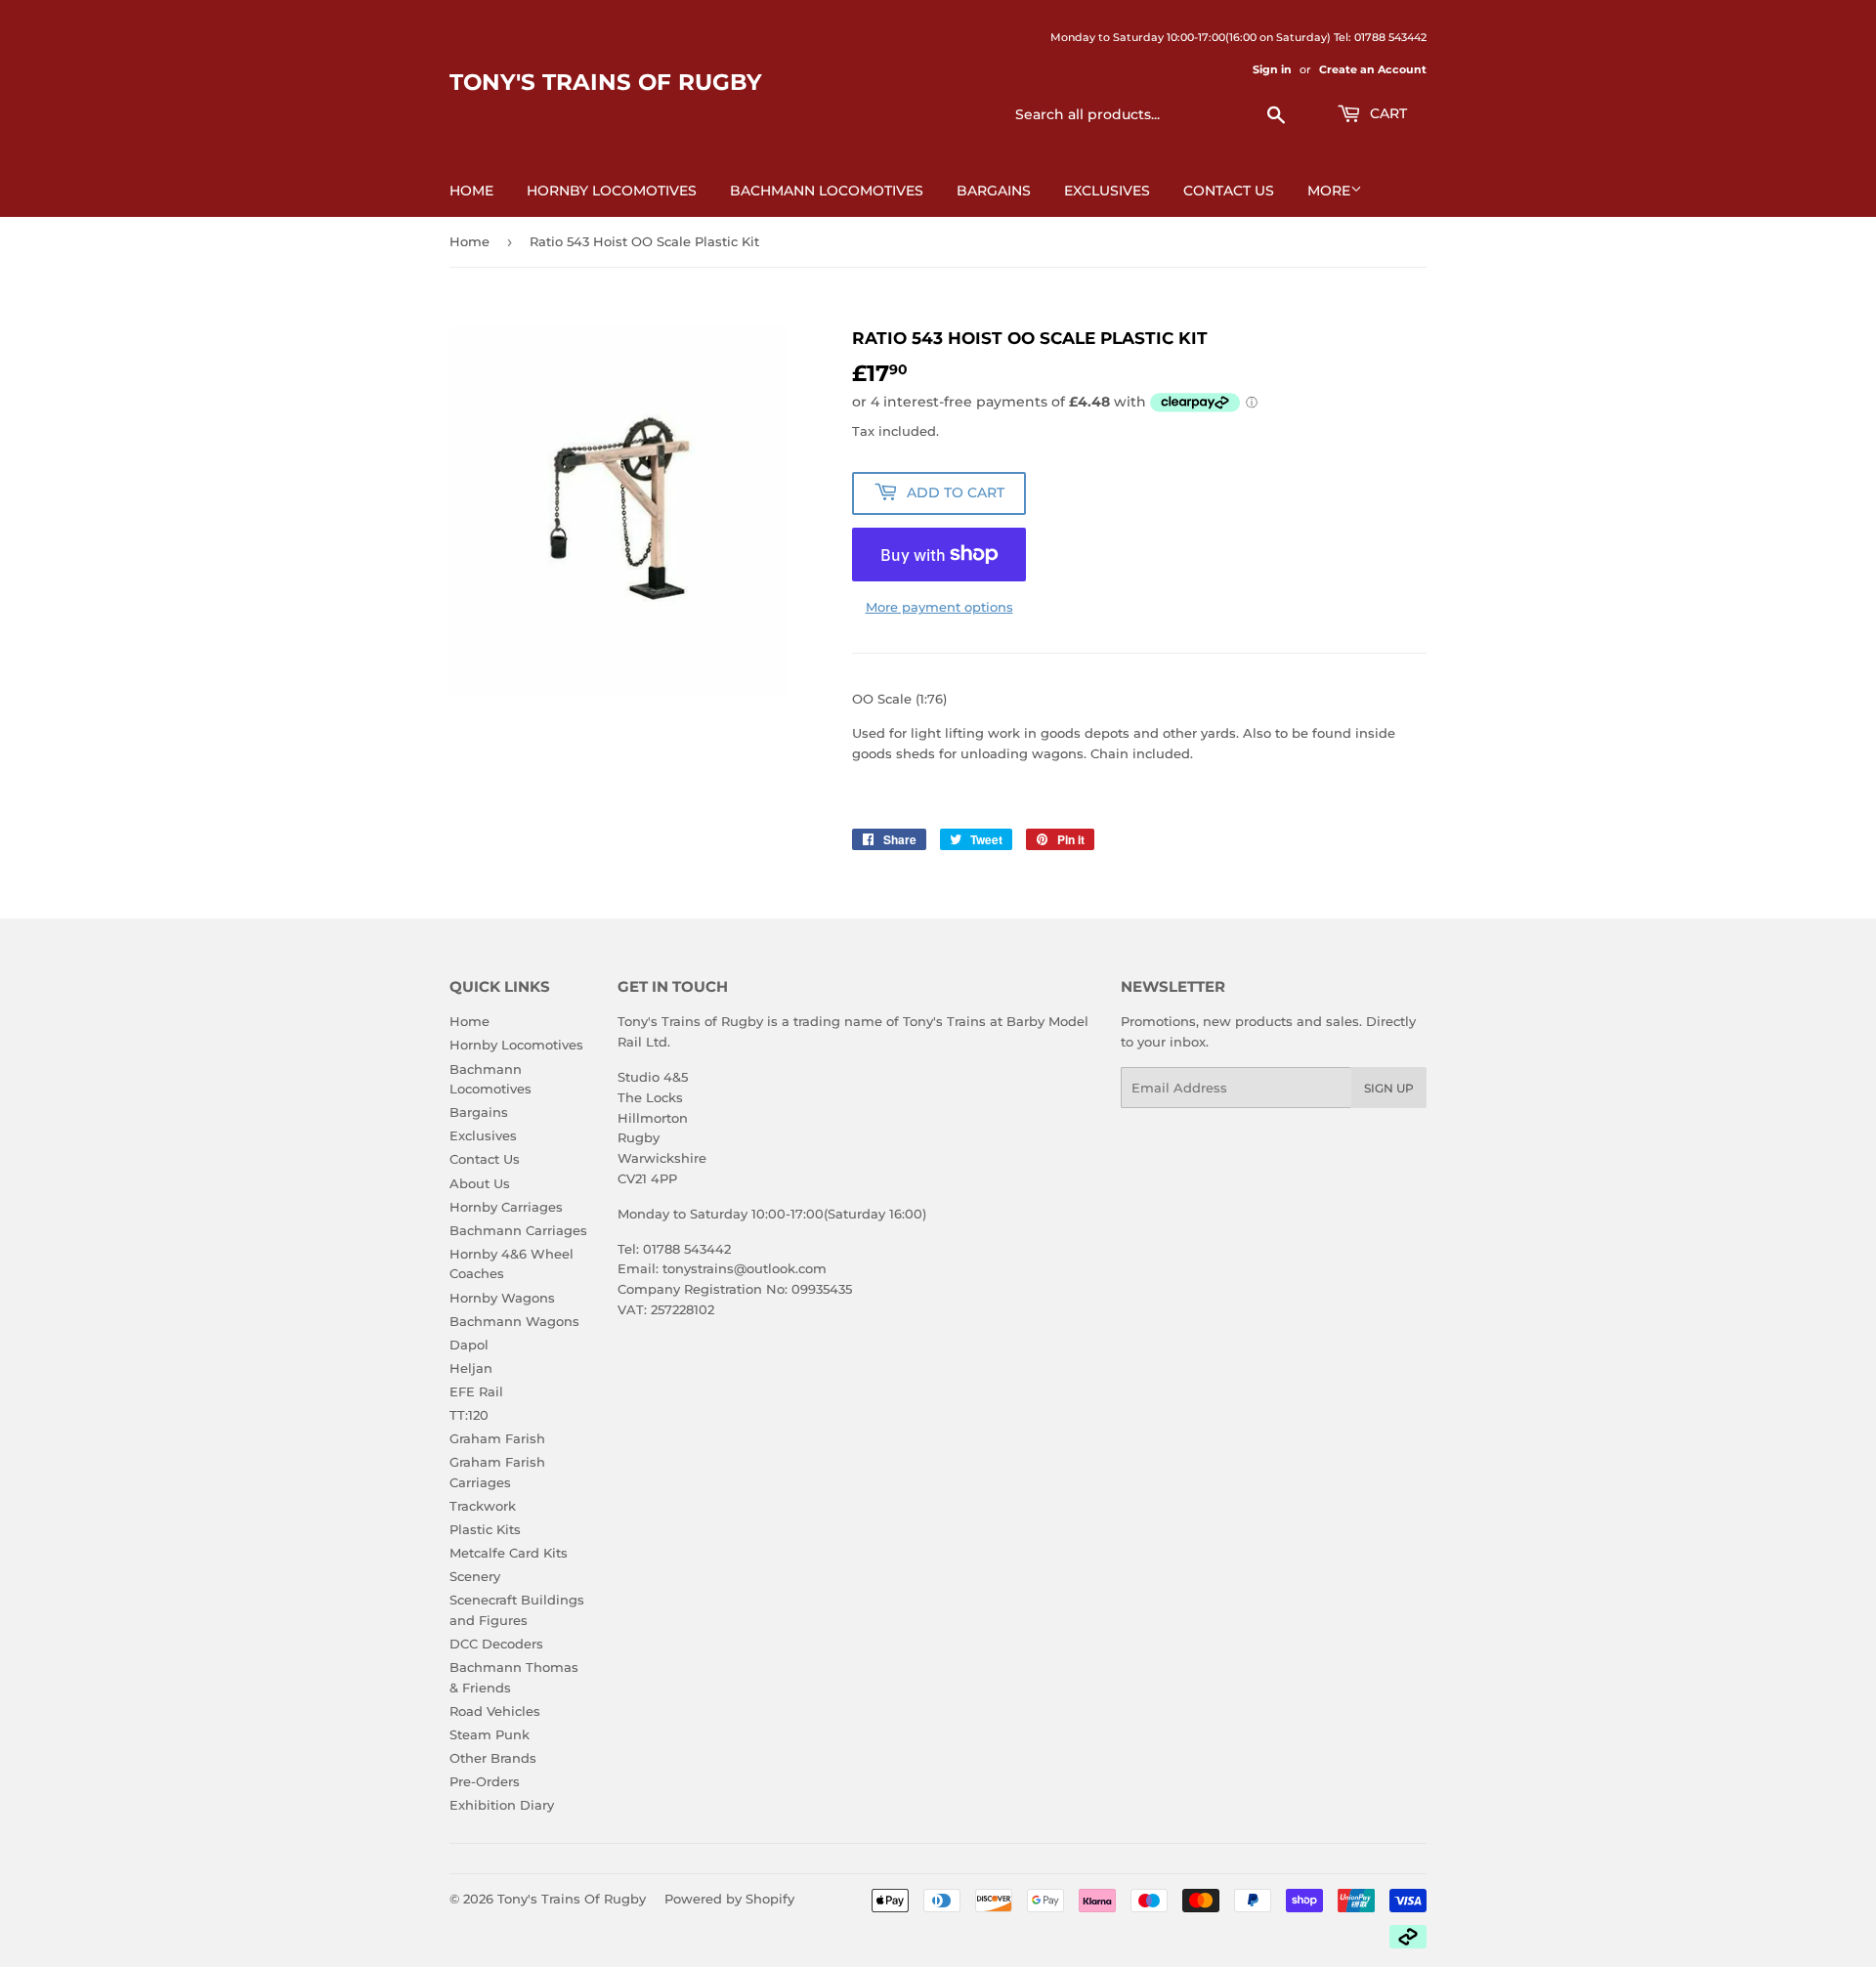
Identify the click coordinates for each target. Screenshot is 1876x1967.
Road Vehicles (495, 1711)
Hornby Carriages (506, 1207)
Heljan (471, 1368)
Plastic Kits (485, 1529)
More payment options (939, 607)
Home (471, 191)
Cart (1386, 113)
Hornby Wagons (502, 1298)
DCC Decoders (496, 1644)
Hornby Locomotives (612, 191)
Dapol (469, 1345)
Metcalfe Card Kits (509, 1553)
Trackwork (483, 1506)
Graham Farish (497, 1438)
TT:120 (469, 1415)
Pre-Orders (485, 1781)
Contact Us (1229, 191)
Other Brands (493, 1758)
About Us (480, 1183)
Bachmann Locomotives (827, 191)
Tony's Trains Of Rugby (606, 82)
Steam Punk (490, 1734)
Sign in (1272, 69)
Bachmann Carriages (518, 1230)
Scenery (475, 1576)
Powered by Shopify (729, 1899)
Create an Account (1373, 69)
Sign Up (1389, 1088)
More (1329, 191)
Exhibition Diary (502, 1805)
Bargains (994, 191)
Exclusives (1107, 191)
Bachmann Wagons (514, 1321)
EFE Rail (476, 1391)
